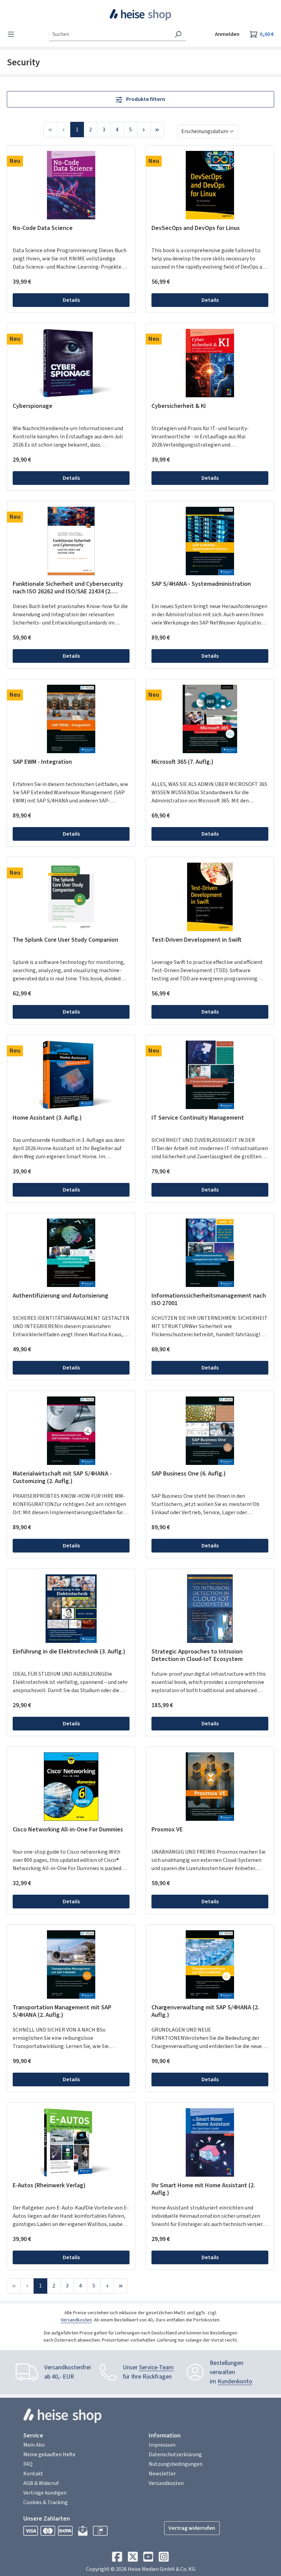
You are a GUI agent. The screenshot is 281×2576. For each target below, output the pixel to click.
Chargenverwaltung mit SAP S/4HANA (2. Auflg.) (205, 2011)
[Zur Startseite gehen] (141, 15)
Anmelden (227, 34)
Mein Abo (34, 2445)
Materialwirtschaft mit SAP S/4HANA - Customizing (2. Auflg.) (62, 1478)
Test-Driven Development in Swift (197, 940)
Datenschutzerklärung (175, 2455)
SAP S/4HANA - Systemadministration (201, 584)
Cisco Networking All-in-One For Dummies (68, 1830)
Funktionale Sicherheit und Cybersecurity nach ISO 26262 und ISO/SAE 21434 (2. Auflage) (68, 588)
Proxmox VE (167, 1830)
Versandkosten (76, 2320)
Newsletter (162, 2474)
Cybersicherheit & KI (179, 406)
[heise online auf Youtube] (148, 2559)
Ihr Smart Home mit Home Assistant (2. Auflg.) (203, 2189)
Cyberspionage (33, 406)
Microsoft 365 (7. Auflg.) (182, 762)
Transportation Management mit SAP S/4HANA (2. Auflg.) (62, 2011)
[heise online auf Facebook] (117, 2559)
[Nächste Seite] (144, 130)
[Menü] (13, 34)
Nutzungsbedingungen (176, 2464)
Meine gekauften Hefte (49, 2455)
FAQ (28, 2464)
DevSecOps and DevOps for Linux (196, 228)
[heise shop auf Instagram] (164, 2559)
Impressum (162, 2445)
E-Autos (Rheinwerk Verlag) (49, 2186)
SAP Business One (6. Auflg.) (189, 1474)
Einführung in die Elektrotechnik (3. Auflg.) (69, 1652)
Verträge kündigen (45, 2493)
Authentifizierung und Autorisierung (60, 1296)
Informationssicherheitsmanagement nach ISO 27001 (209, 1300)
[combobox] (110, 34)
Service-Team (156, 2367)
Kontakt (33, 2474)
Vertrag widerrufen (192, 2528)
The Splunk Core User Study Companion (65, 940)
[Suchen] (178, 34)
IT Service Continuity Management (198, 1118)
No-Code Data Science (43, 228)
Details (71, 300)
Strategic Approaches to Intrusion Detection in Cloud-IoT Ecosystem (197, 1656)
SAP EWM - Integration (42, 762)
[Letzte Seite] (157, 130)
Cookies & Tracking (46, 2502)
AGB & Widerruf (41, 2483)
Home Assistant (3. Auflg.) (47, 1118)
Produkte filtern (145, 99)
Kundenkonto (235, 2381)
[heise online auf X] (133, 2559)
